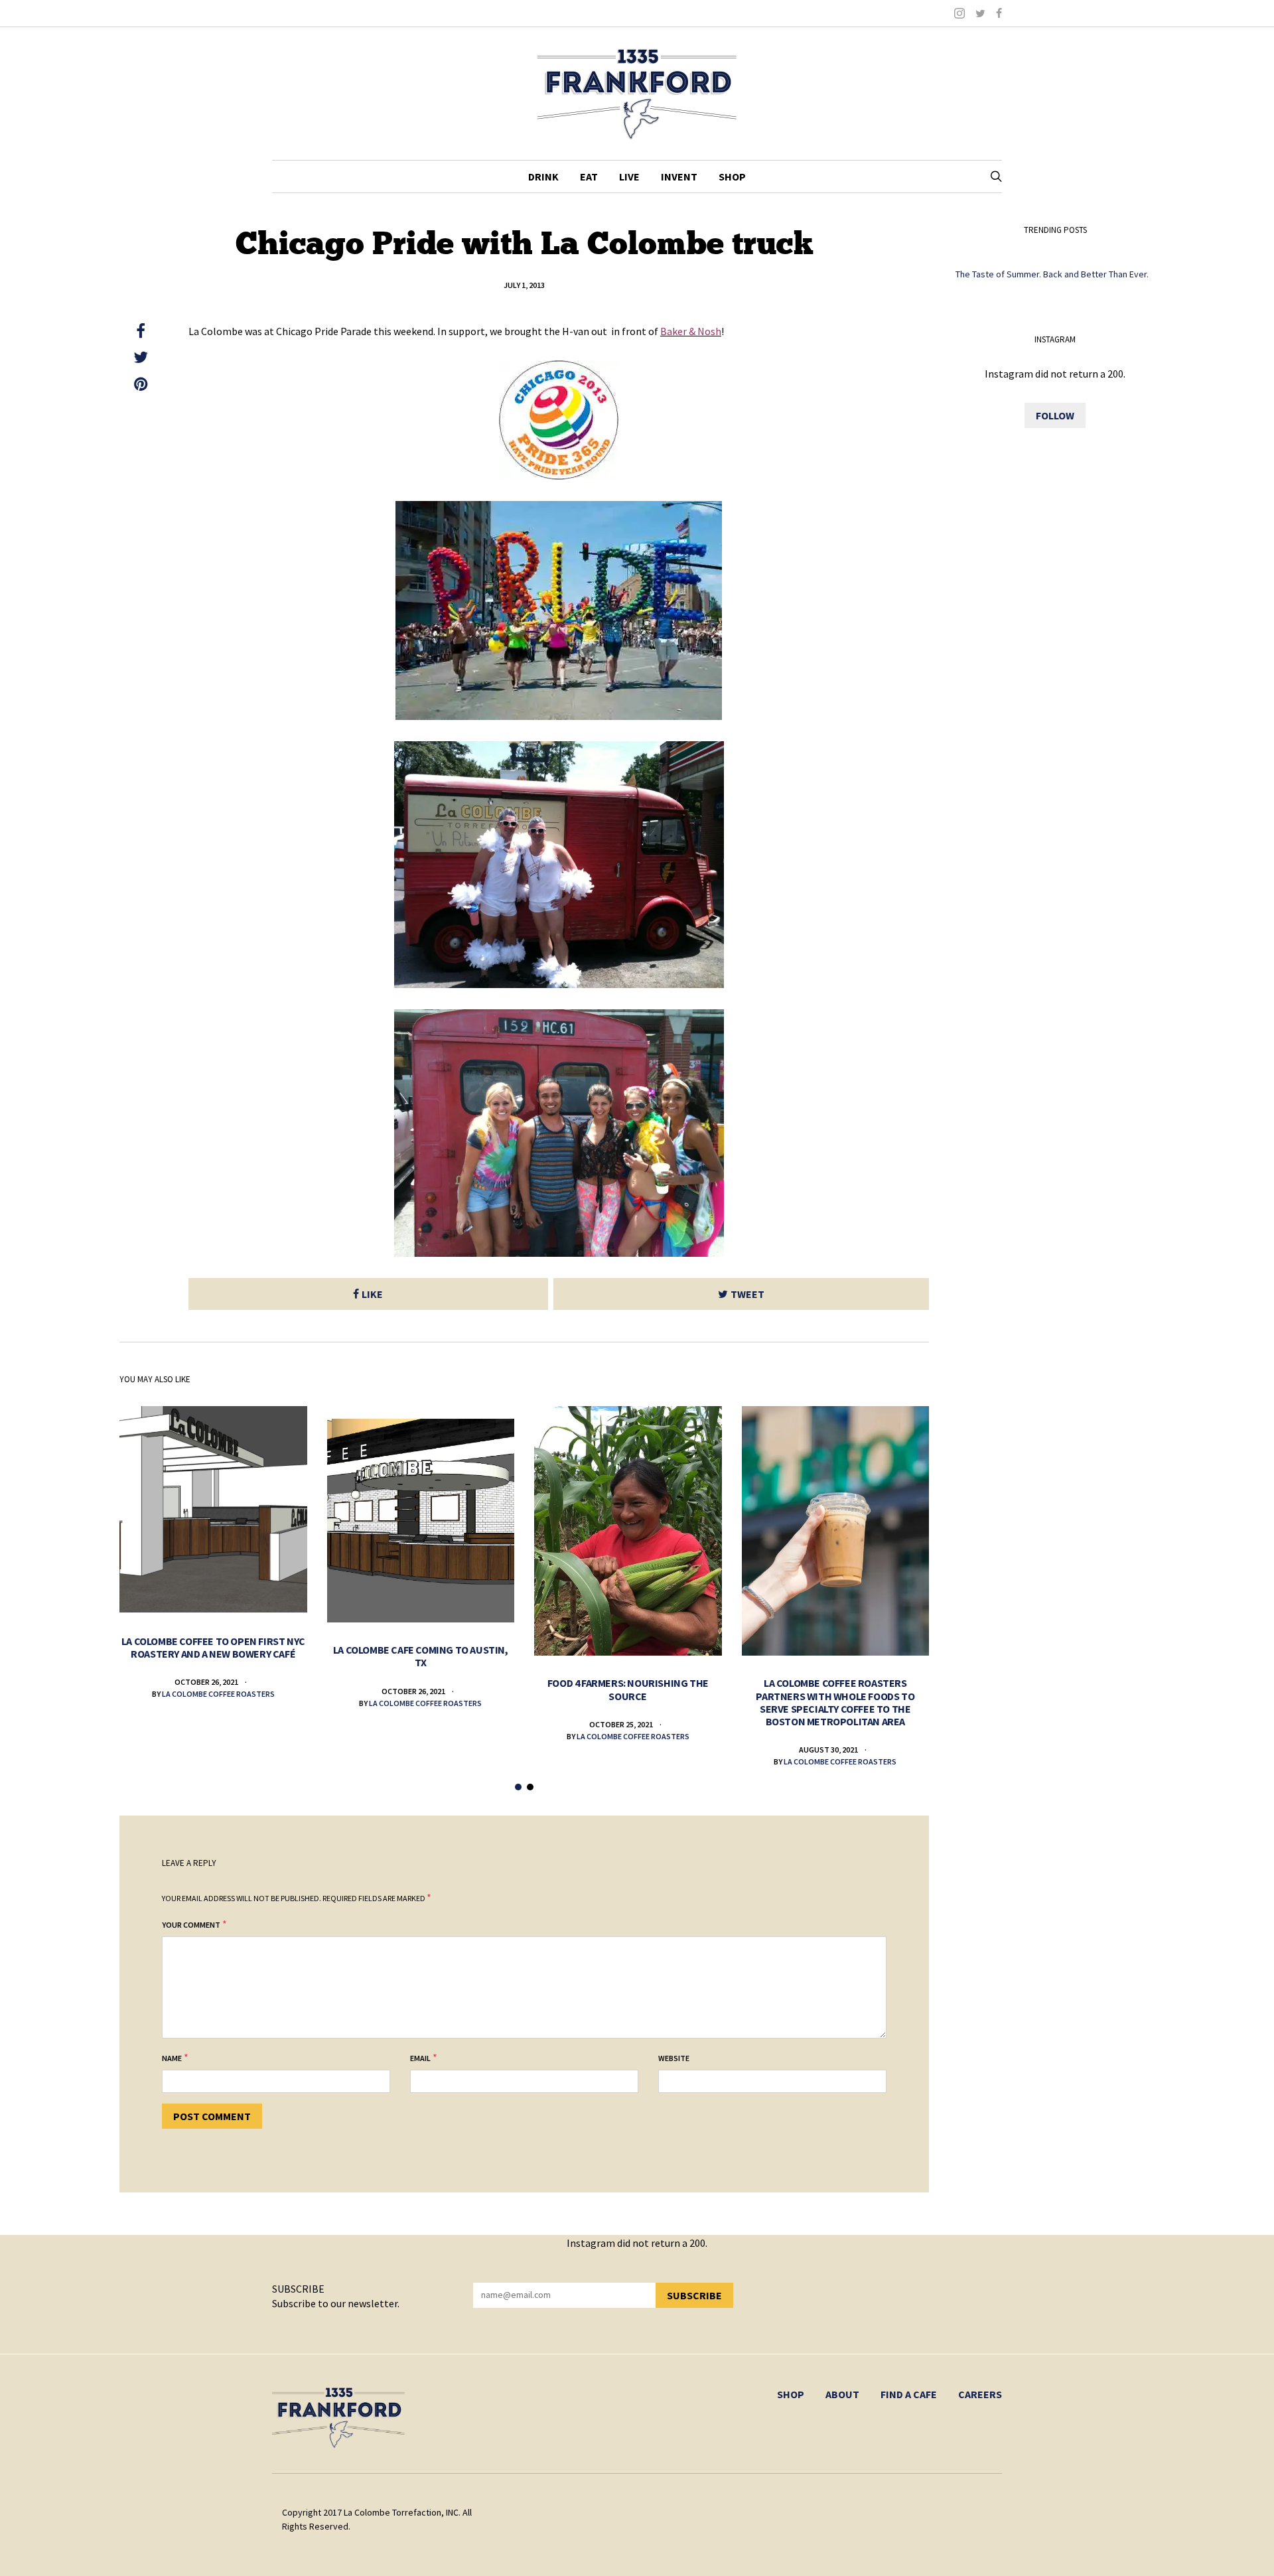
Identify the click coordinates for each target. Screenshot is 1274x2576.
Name (172, 2058)
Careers (980, 2394)
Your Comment (191, 1925)
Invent (679, 177)
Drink (543, 177)
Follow (1055, 415)
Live (629, 177)
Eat (589, 177)
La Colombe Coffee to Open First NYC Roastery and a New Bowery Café (213, 1647)
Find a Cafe (909, 2394)
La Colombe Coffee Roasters (218, 1694)
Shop (732, 177)
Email (420, 2058)
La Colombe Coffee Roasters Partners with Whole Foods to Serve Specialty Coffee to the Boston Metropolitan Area (835, 1702)
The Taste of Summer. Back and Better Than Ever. (1052, 274)
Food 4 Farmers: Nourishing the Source (628, 1689)
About (842, 2394)
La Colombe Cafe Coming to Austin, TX (421, 1656)
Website (674, 2058)
